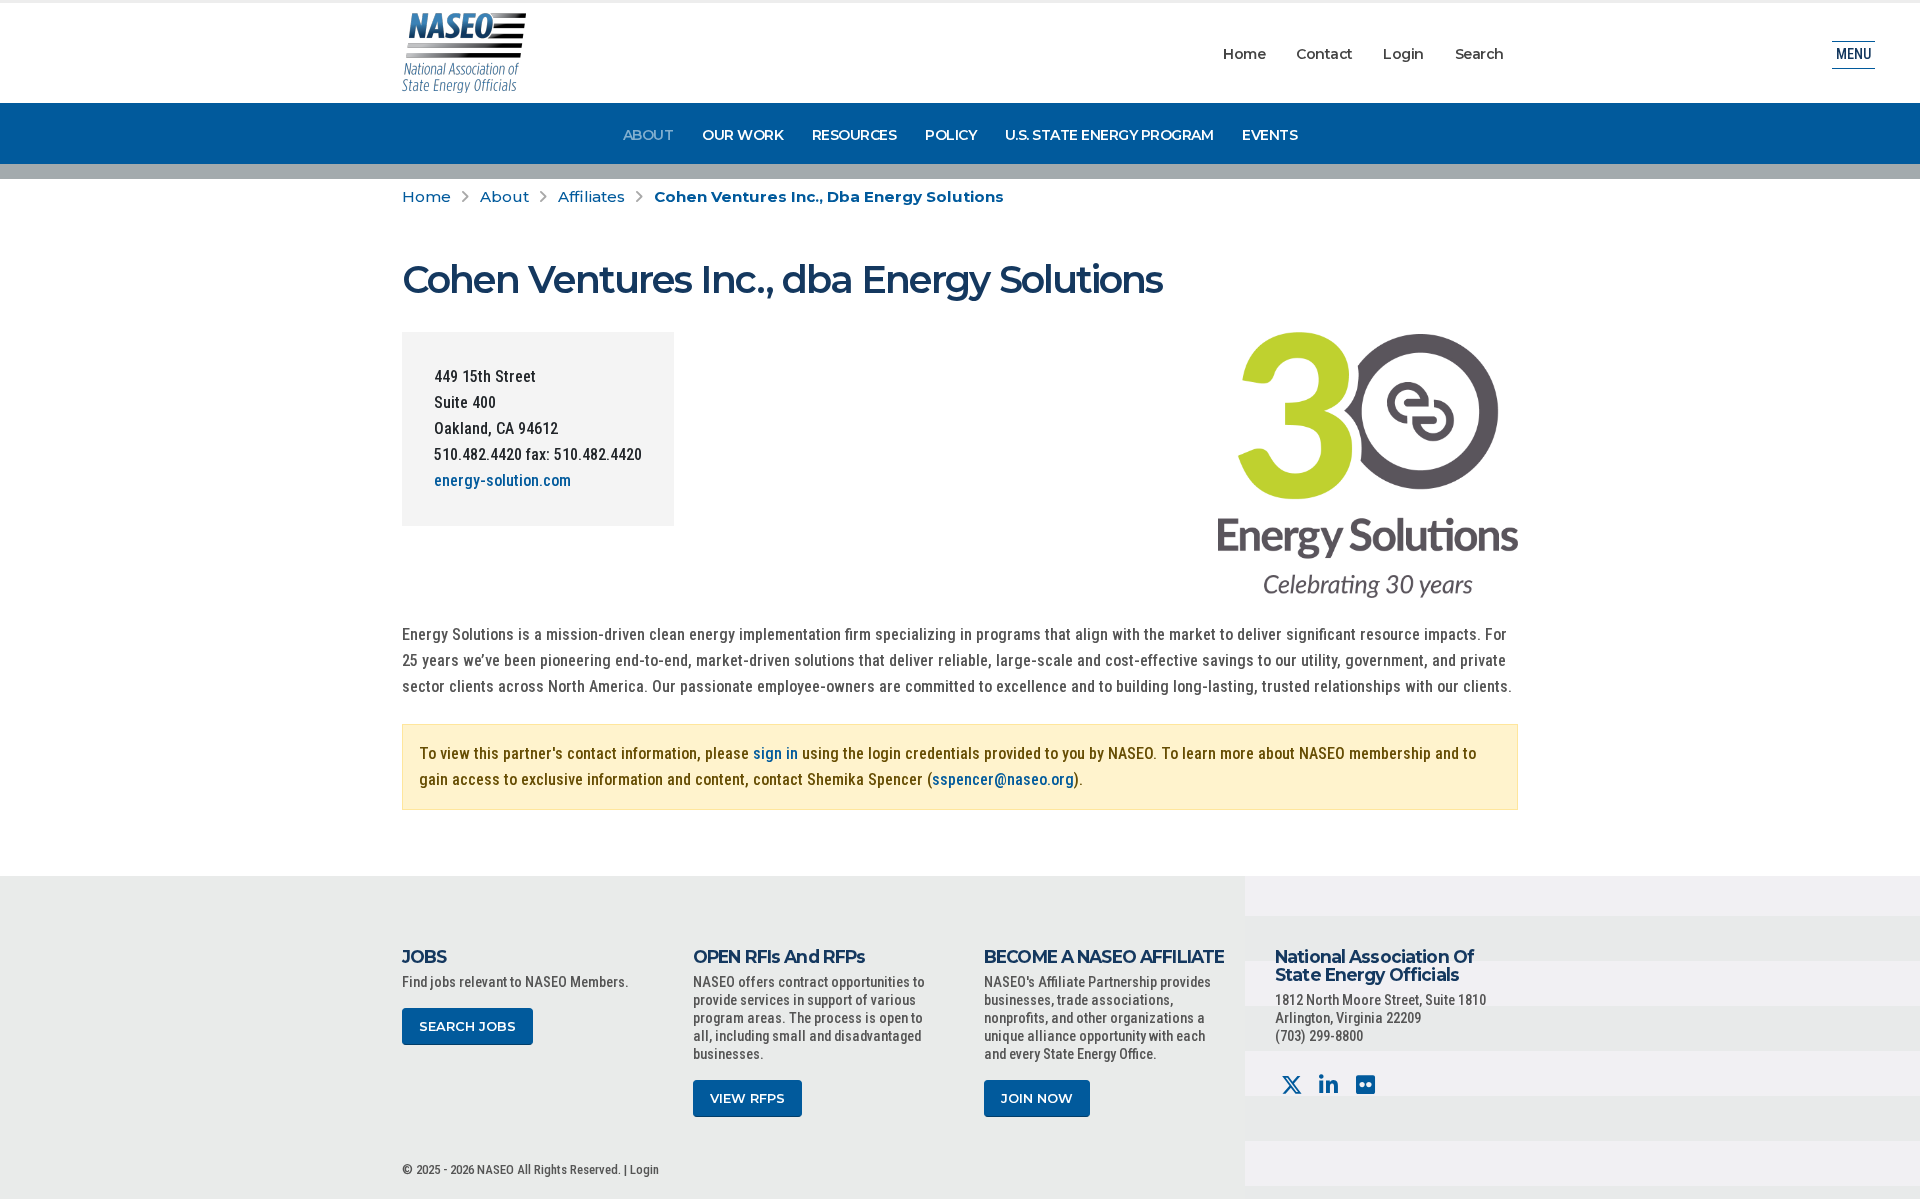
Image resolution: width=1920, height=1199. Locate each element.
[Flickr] (1365, 1085)
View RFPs (747, 1098)
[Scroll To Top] (1885, 1176)
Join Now (1037, 1098)
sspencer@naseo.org (1003, 779)
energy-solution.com (502, 480)
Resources (854, 135)
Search (1479, 54)
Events (1269, 135)
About (648, 135)
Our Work (742, 135)
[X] (1291, 1085)
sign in (775, 753)
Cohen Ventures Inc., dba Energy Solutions (829, 196)
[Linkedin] (1328, 1085)
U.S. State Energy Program (1109, 135)
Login (1403, 54)
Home (1244, 54)
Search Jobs (467, 1026)
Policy (950, 135)
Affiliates (591, 196)
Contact (1324, 54)
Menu (1853, 54)
